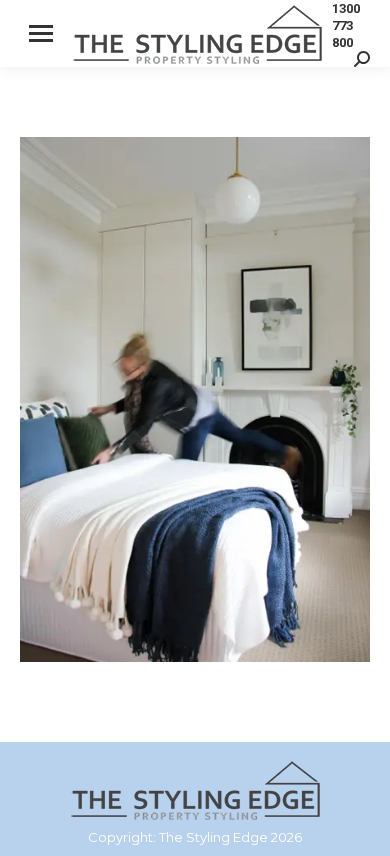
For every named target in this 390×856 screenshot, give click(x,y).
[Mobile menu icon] (41, 33)
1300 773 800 (346, 25)
